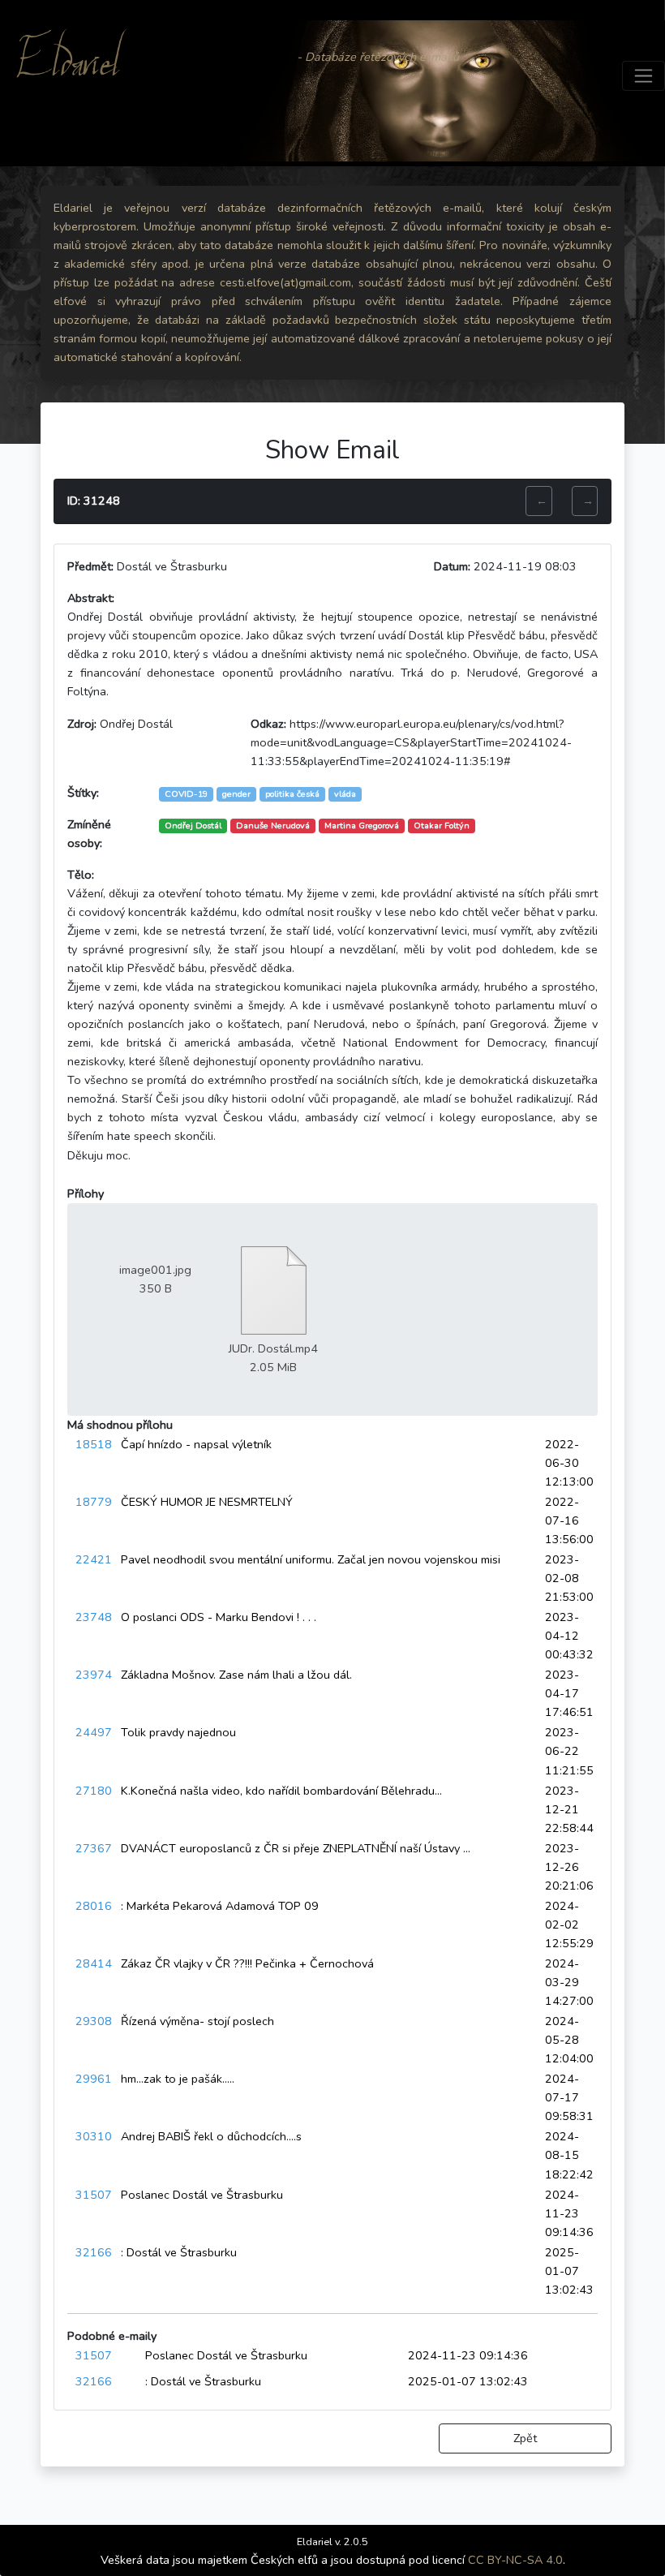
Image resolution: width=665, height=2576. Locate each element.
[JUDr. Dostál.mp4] (273, 1289)
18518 (94, 1444)
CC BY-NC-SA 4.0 (515, 2560)
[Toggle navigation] (644, 76)
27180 (94, 1791)
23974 (94, 1675)
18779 (94, 1502)
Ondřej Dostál (193, 826)
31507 (94, 2195)
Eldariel (68, 75)
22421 (94, 1559)
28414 (94, 1963)
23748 (94, 1617)
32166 (94, 2252)
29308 (94, 2021)
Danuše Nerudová (273, 826)
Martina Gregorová (362, 826)
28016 (94, 1906)
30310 (94, 2136)
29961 (94, 2079)
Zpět (525, 2438)
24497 (94, 1732)
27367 (94, 1848)
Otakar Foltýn (442, 826)
